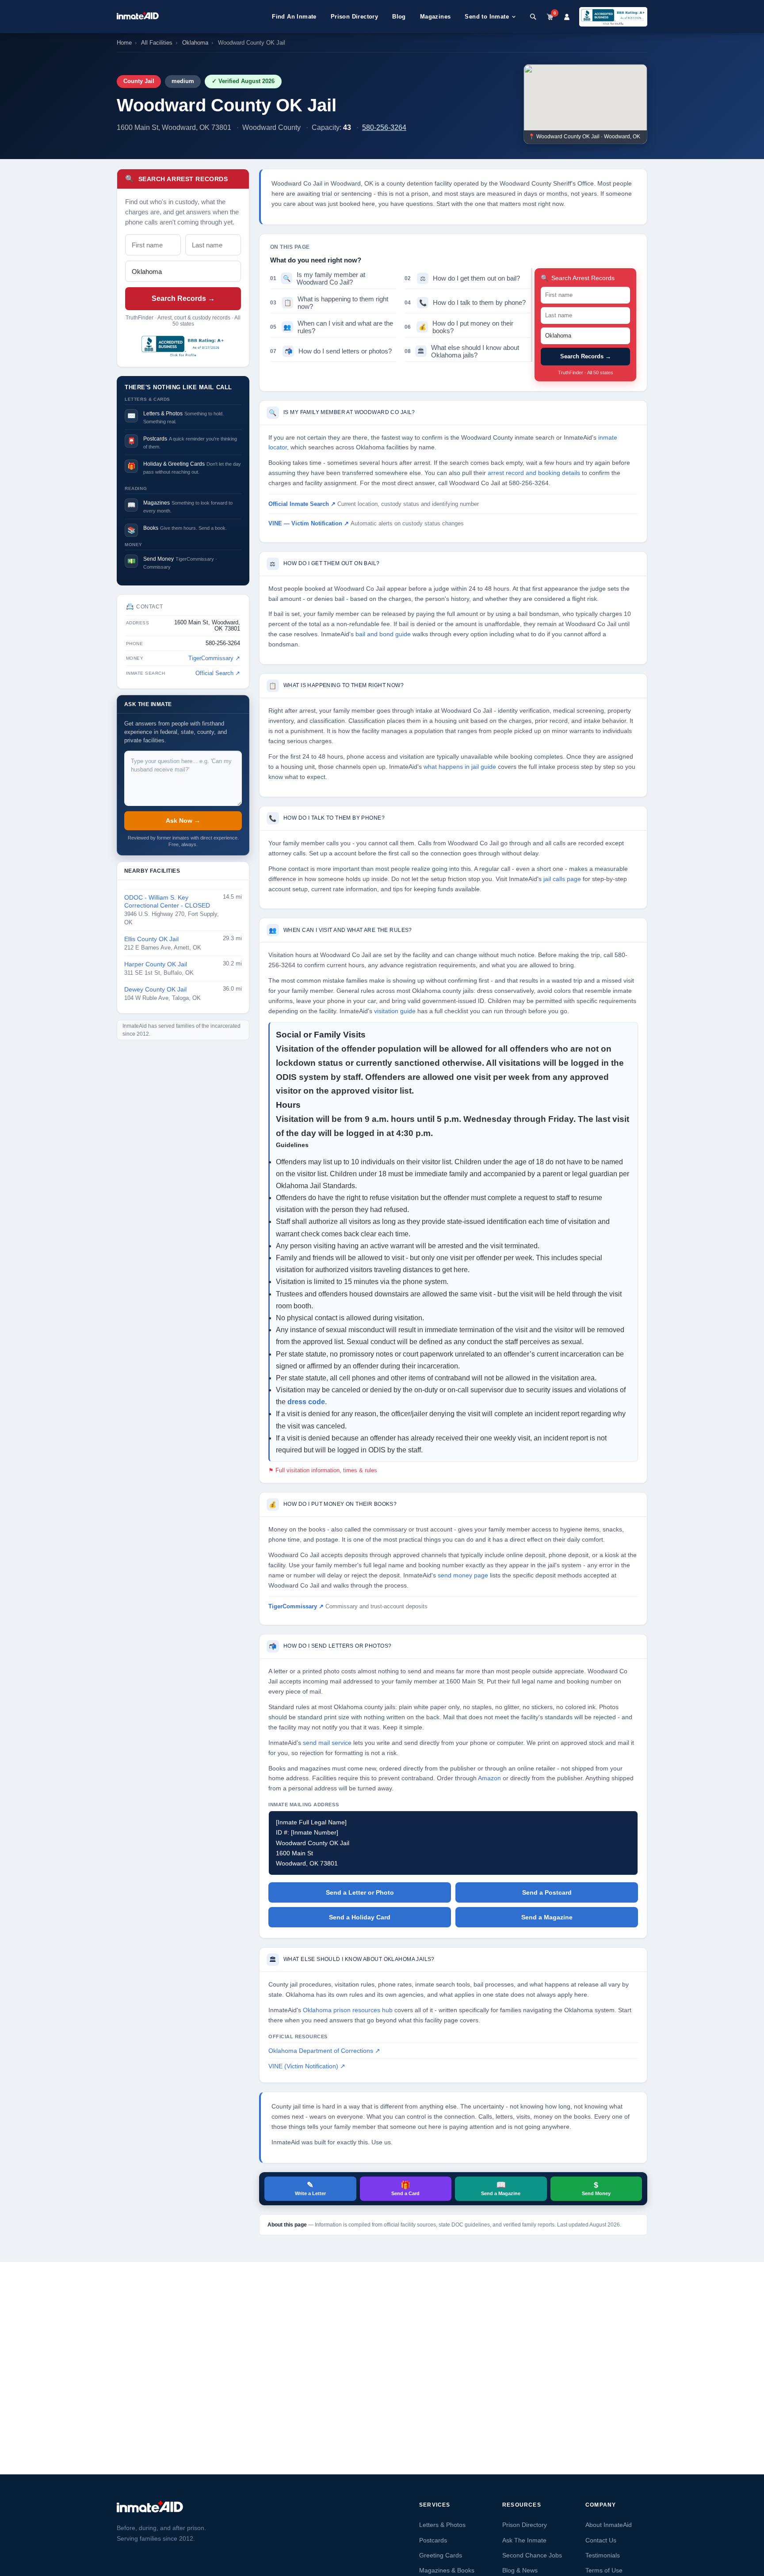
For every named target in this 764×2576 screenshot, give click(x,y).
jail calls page (562, 879)
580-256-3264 (384, 127)
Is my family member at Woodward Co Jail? (318, 278)
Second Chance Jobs (532, 2555)
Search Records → (183, 298)
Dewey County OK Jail (155, 990)
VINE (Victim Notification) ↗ (307, 2066)
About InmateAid (609, 2525)
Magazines (435, 17)
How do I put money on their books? (459, 327)
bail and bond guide (383, 634)
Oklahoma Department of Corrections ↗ (324, 2051)
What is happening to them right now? (329, 303)
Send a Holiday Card (360, 1917)
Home (124, 43)
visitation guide (395, 1011)
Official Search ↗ (218, 673)
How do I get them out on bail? (462, 278)
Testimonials (603, 2555)
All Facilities (157, 43)
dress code (306, 1402)
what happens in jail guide (460, 767)
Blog (399, 17)
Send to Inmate (487, 17)
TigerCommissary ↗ (214, 658)
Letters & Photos (442, 2525)
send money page (463, 1575)
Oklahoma (195, 43)
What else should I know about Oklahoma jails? (462, 351)
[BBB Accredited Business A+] (613, 17)
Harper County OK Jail (156, 964)
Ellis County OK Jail (151, 939)
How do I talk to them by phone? (465, 302)
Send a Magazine (547, 1917)
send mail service (327, 1743)
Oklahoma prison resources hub (348, 2010)
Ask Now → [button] (183, 821)
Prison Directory (354, 17)
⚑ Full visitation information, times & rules (323, 1470)
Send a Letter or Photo (360, 1892)
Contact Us (601, 2540)
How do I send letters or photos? (331, 351)
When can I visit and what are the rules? (332, 327)
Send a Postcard (547, 1892)
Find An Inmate (294, 17)
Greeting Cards (441, 2555)
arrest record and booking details (534, 473)
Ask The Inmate (524, 2540)
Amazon (489, 1778)
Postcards (433, 2540)
